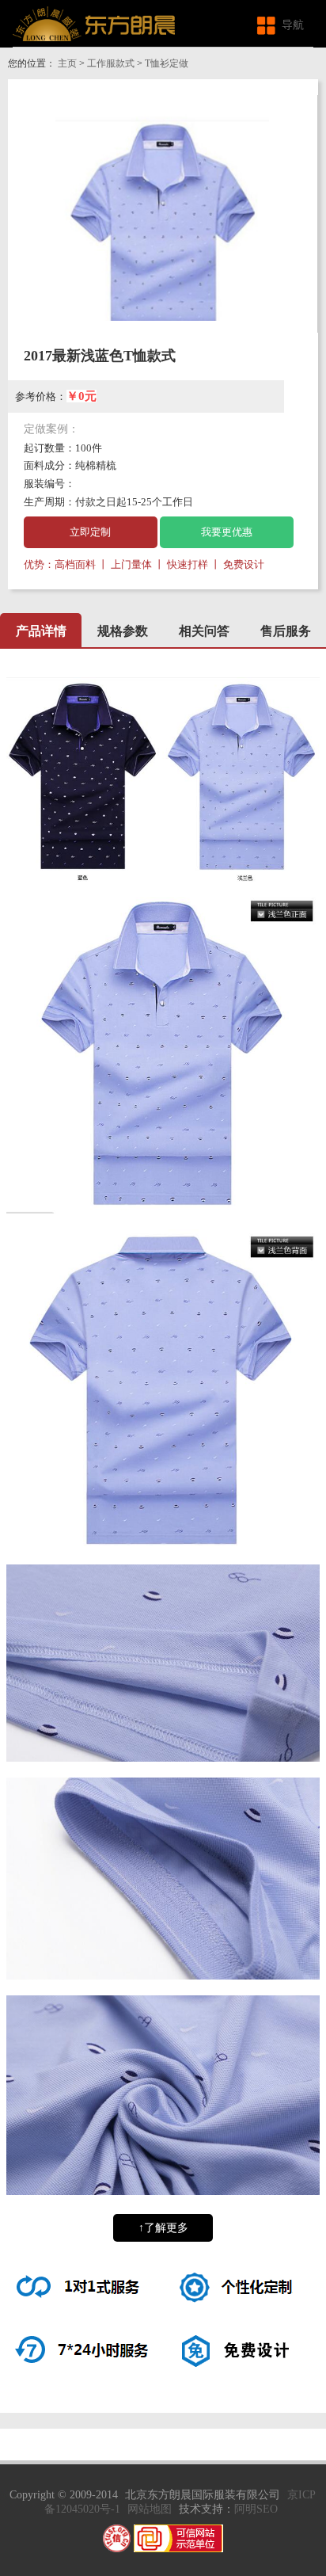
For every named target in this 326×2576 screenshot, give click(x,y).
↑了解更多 (163, 2228)
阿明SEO (256, 2509)
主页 (67, 63)
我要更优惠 (227, 532)
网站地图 (150, 2509)
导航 (293, 25)
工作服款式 (111, 63)
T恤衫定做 (167, 63)
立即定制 (90, 532)
